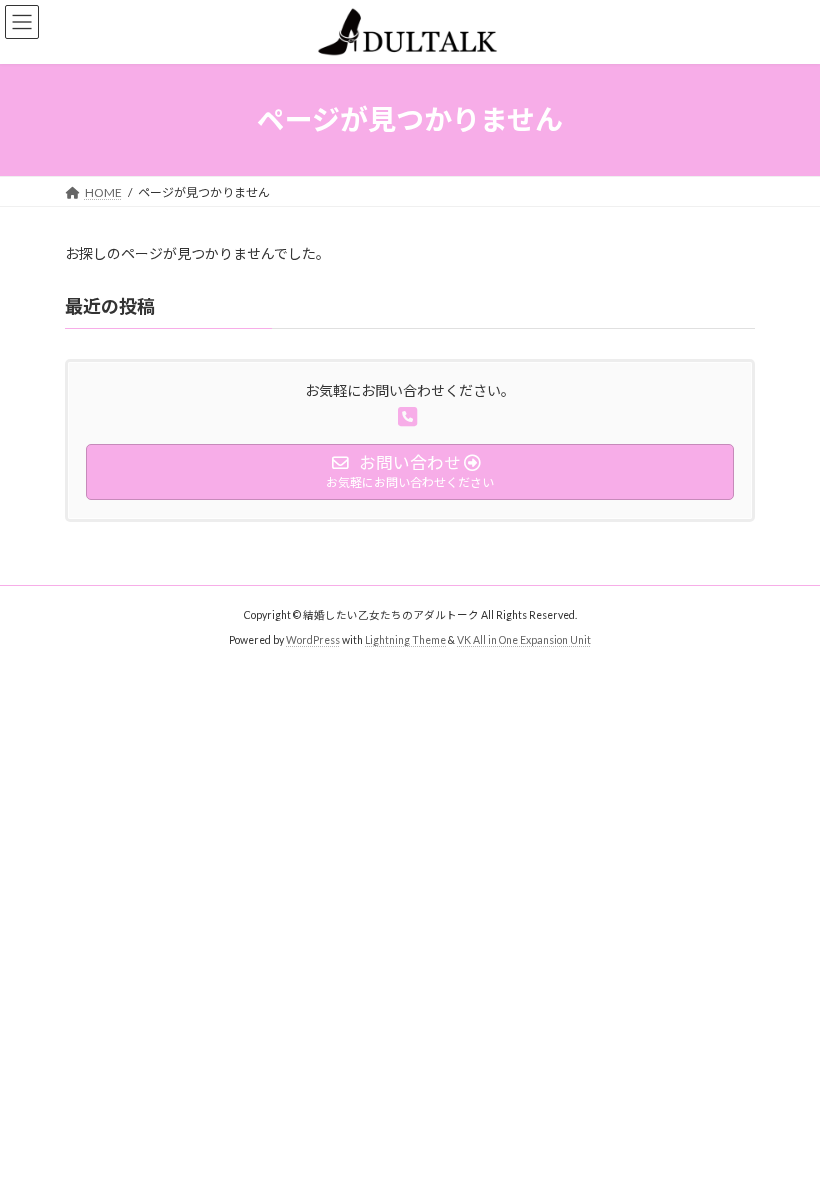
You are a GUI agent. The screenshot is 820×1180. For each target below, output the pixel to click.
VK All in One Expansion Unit (524, 640)
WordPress (313, 640)
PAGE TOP (782, 1124)
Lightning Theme (405, 640)
